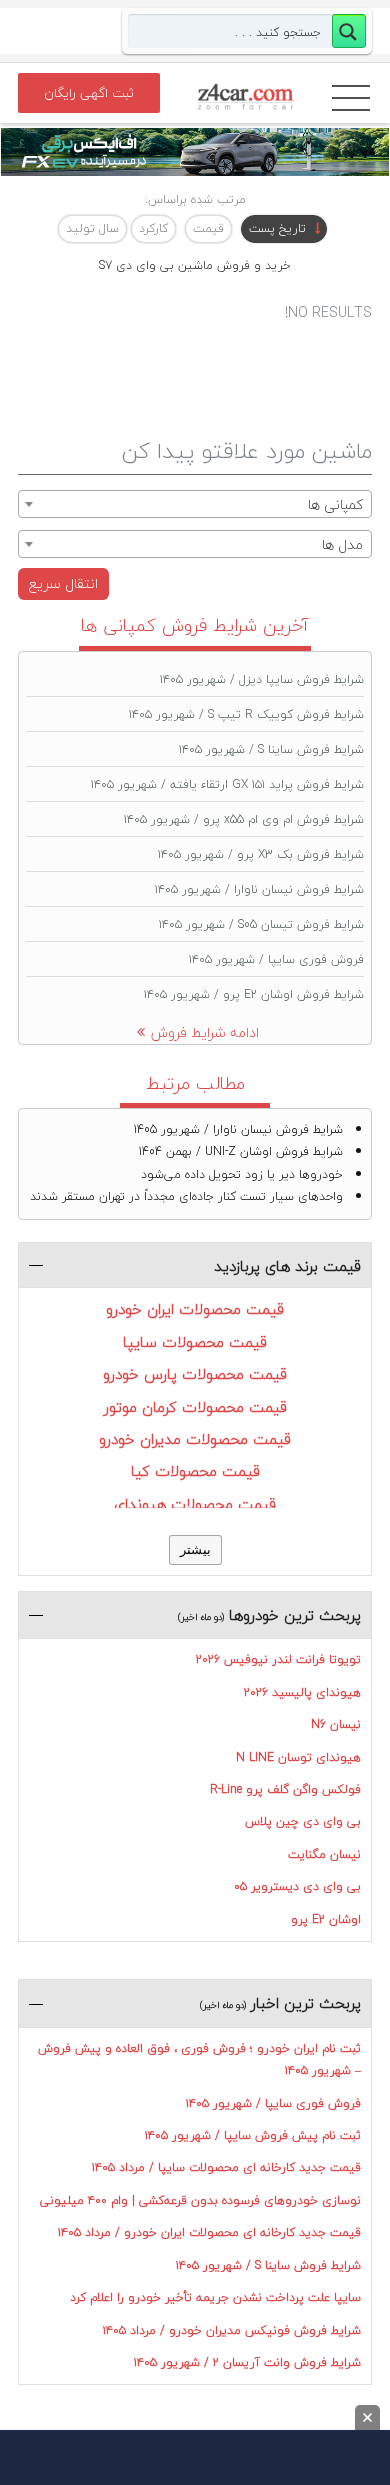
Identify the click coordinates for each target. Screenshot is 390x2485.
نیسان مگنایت (324, 1854)
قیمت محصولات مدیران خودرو (195, 1439)
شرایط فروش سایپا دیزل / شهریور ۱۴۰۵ (262, 679)
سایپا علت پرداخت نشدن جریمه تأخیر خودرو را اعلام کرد (215, 2297)
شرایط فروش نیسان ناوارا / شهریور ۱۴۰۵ (259, 889)
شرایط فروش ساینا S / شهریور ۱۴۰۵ (271, 749)
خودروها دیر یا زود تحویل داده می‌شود (242, 1174)
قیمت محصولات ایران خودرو (195, 1309)
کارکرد (153, 228)
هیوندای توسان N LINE (298, 1757)
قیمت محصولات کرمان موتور (195, 1407)
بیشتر (195, 1549)
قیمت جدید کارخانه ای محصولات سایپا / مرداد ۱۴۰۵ (226, 2167)
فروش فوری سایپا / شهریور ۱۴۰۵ (276, 959)
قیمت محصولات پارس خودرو (195, 1374)
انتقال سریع (63, 583)
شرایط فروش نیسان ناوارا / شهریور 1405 (238, 1129)
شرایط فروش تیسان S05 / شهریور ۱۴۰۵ (261, 924)
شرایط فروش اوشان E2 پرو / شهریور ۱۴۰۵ (254, 994)
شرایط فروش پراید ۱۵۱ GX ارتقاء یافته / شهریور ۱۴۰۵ (227, 784)
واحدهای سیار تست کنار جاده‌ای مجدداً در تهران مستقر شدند (186, 1196)
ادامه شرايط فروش (205, 1032)
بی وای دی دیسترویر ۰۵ (297, 1886)
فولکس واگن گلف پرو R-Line (285, 1789)
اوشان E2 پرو (326, 1919)
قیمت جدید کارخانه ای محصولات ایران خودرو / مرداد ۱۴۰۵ (209, 2232)
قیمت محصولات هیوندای (195, 1504)
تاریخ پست (277, 228)
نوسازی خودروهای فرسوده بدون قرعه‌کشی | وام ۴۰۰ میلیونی (200, 2200)
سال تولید (92, 228)
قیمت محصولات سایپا (195, 1342)
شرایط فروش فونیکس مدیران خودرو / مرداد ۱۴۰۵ (232, 2330)
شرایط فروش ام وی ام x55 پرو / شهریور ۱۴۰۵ (244, 819)
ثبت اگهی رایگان (89, 93)
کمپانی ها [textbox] (335, 504)
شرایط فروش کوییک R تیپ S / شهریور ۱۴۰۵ (246, 714)
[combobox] (195, 504)
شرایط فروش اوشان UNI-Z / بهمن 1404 (241, 1151)
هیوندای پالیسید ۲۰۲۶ (302, 1692)
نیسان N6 (336, 1724)
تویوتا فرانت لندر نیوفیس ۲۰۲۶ (278, 1659)
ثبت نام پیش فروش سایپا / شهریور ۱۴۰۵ (253, 2135)
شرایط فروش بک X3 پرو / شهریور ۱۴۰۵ (261, 854)
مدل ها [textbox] (342, 544)
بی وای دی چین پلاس (303, 1821)
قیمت (208, 228)
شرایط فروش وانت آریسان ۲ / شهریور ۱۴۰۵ (247, 2362)
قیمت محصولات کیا (195, 1471)
